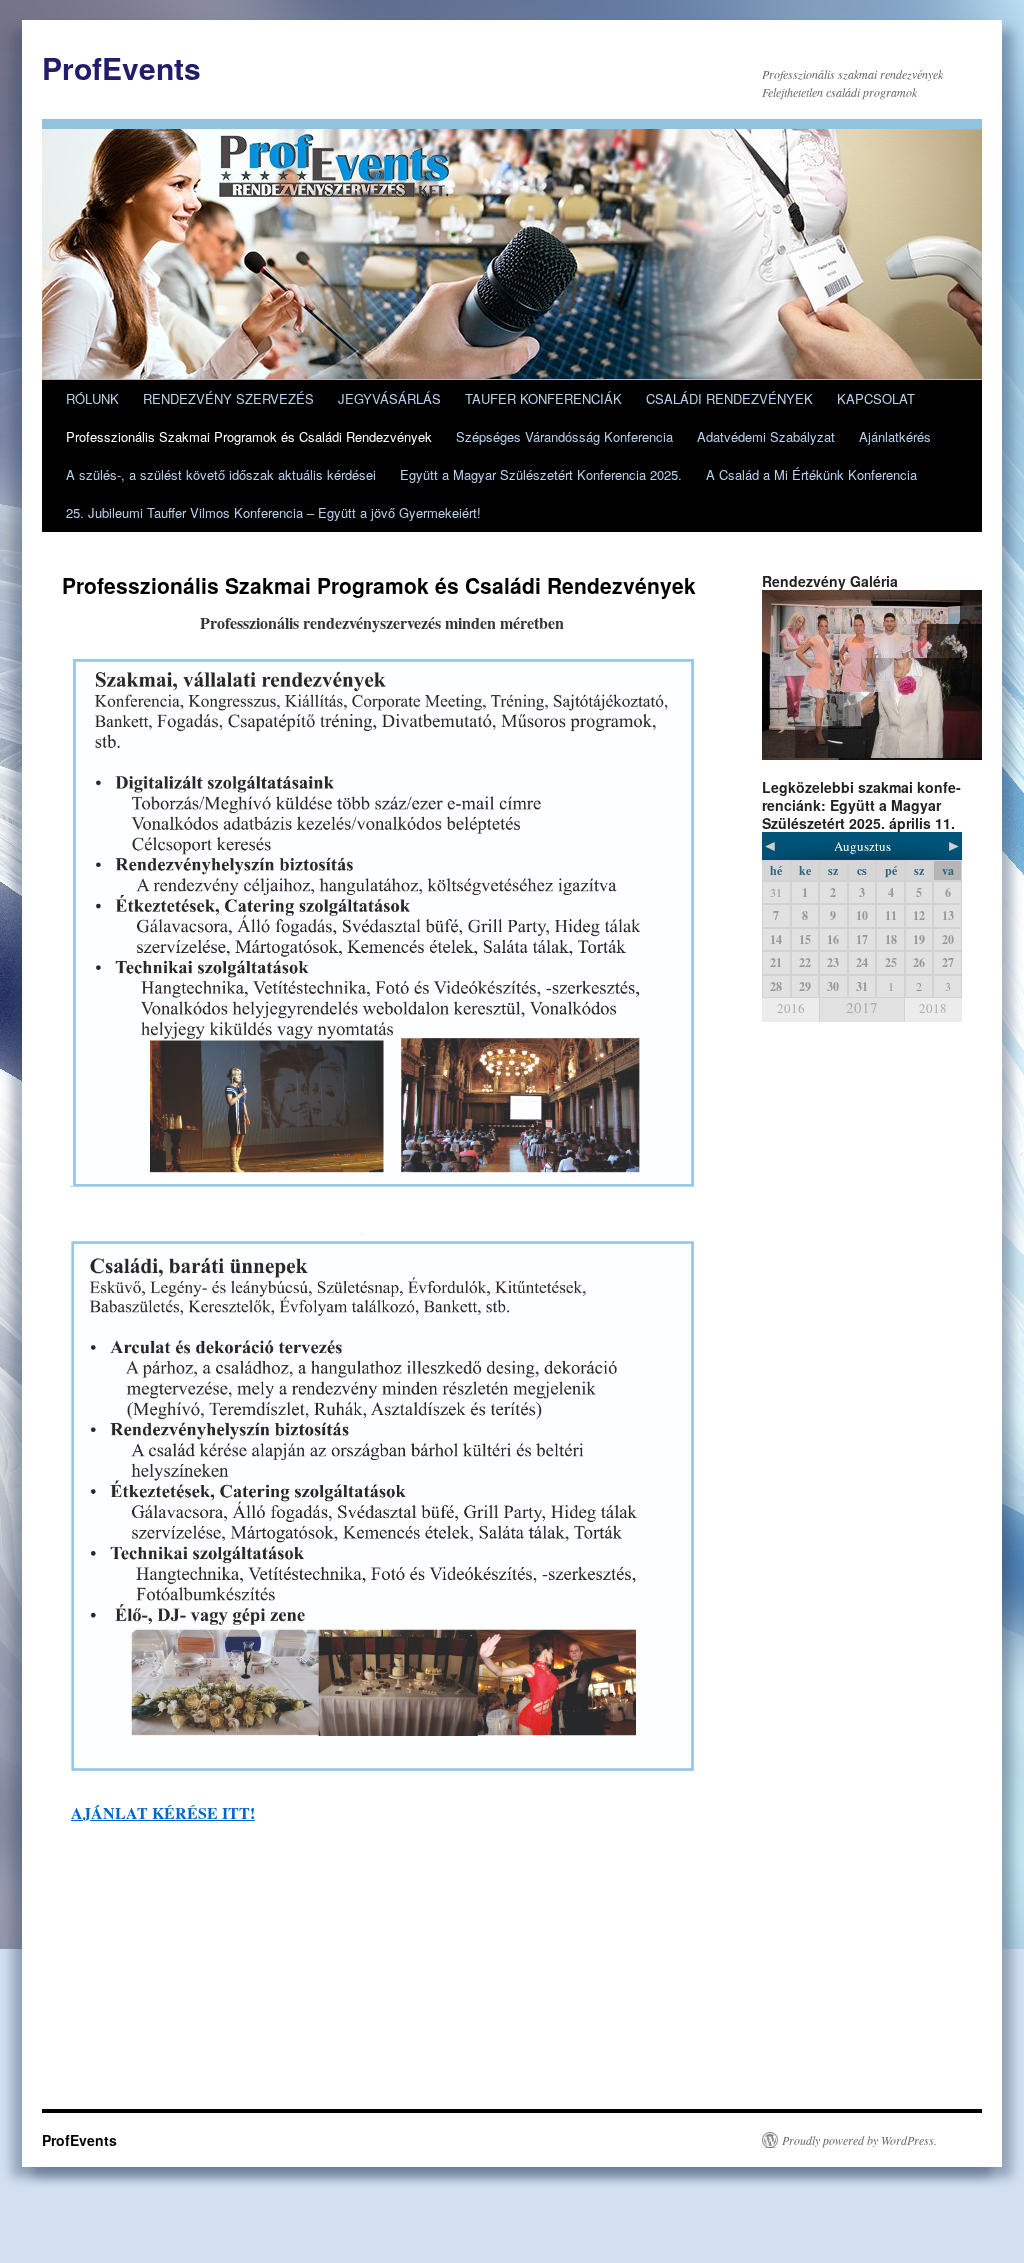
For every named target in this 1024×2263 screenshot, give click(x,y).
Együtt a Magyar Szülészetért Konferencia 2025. (541, 474)
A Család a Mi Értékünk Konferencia (811, 474)
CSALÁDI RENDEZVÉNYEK (729, 398)
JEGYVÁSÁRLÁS (389, 398)
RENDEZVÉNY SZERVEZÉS (228, 398)
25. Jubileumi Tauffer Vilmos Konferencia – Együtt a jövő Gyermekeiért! (273, 512)
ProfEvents (121, 67)
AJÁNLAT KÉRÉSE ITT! (163, 1812)
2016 (791, 1008)
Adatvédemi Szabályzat (766, 436)
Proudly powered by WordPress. (859, 2140)
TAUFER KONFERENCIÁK (543, 398)
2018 (933, 1008)
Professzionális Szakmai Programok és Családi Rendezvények (249, 436)
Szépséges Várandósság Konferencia (564, 436)
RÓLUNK (92, 398)
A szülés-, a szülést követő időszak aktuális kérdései (221, 474)
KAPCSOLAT (876, 398)
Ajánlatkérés (895, 436)
